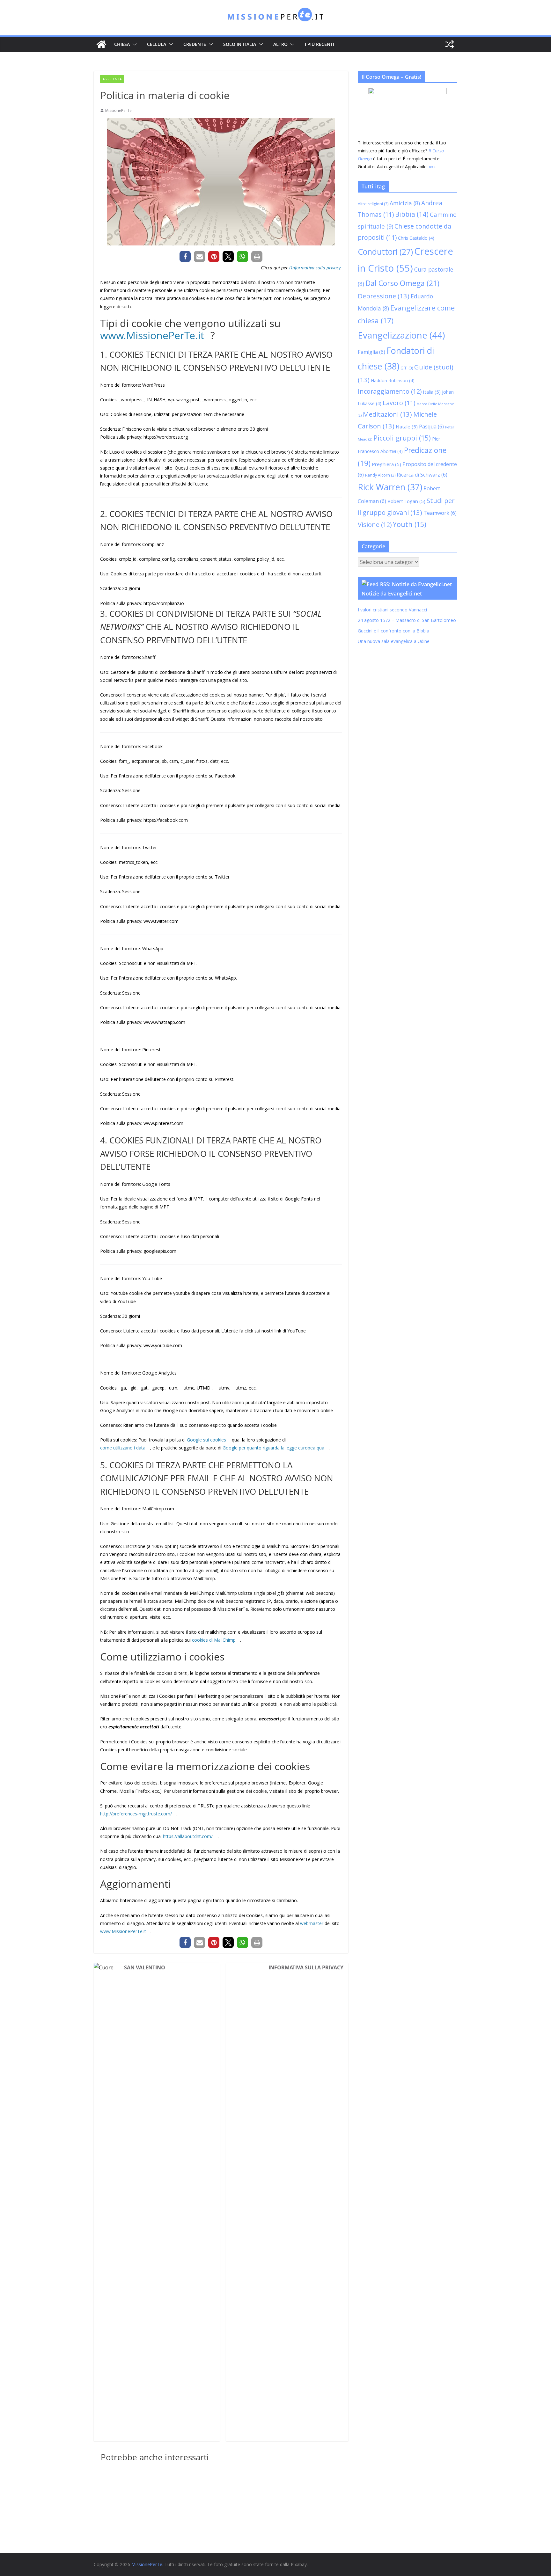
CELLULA (157, 44)
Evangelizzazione (401, 335)
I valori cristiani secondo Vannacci (392, 610)
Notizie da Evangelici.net (392, 594)
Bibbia (412, 214)
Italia (432, 392)
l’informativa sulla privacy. (316, 268)
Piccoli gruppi (402, 438)
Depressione (384, 296)
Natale (407, 427)
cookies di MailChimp (214, 1640)
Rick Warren (390, 487)
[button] (133, 44)
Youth (410, 524)
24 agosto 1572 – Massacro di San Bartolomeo (407, 620)
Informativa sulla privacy (306, 1967)
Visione (375, 525)
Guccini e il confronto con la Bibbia (393, 631)
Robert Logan (406, 501)
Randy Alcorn (380, 475)
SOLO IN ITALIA (240, 44)
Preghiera (386, 464)
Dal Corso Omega (402, 283)
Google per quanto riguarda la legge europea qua (273, 1448)
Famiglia (371, 352)
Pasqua (431, 427)
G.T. (407, 368)
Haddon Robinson (393, 380)
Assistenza (112, 79)
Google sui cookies (207, 1440)
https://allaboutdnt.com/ (188, 1836)
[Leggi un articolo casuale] (450, 44)
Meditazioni (387, 414)
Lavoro (399, 403)
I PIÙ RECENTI (320, 44)
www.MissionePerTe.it (152, 335)
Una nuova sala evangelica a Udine (394, 641)
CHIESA (122, 44)
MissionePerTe (118, 110)
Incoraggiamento (390, 391)
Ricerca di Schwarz (422, 475)
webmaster (312, 1923)
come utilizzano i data (123, 1448)
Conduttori (385, 252)
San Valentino (145, 1967)
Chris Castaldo (416, 238)
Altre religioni (373, 204)
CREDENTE (195, 44)
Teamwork (440, 513)
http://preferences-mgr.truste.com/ (136, 1814)
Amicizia (405, 203)
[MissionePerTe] (101, 44)
